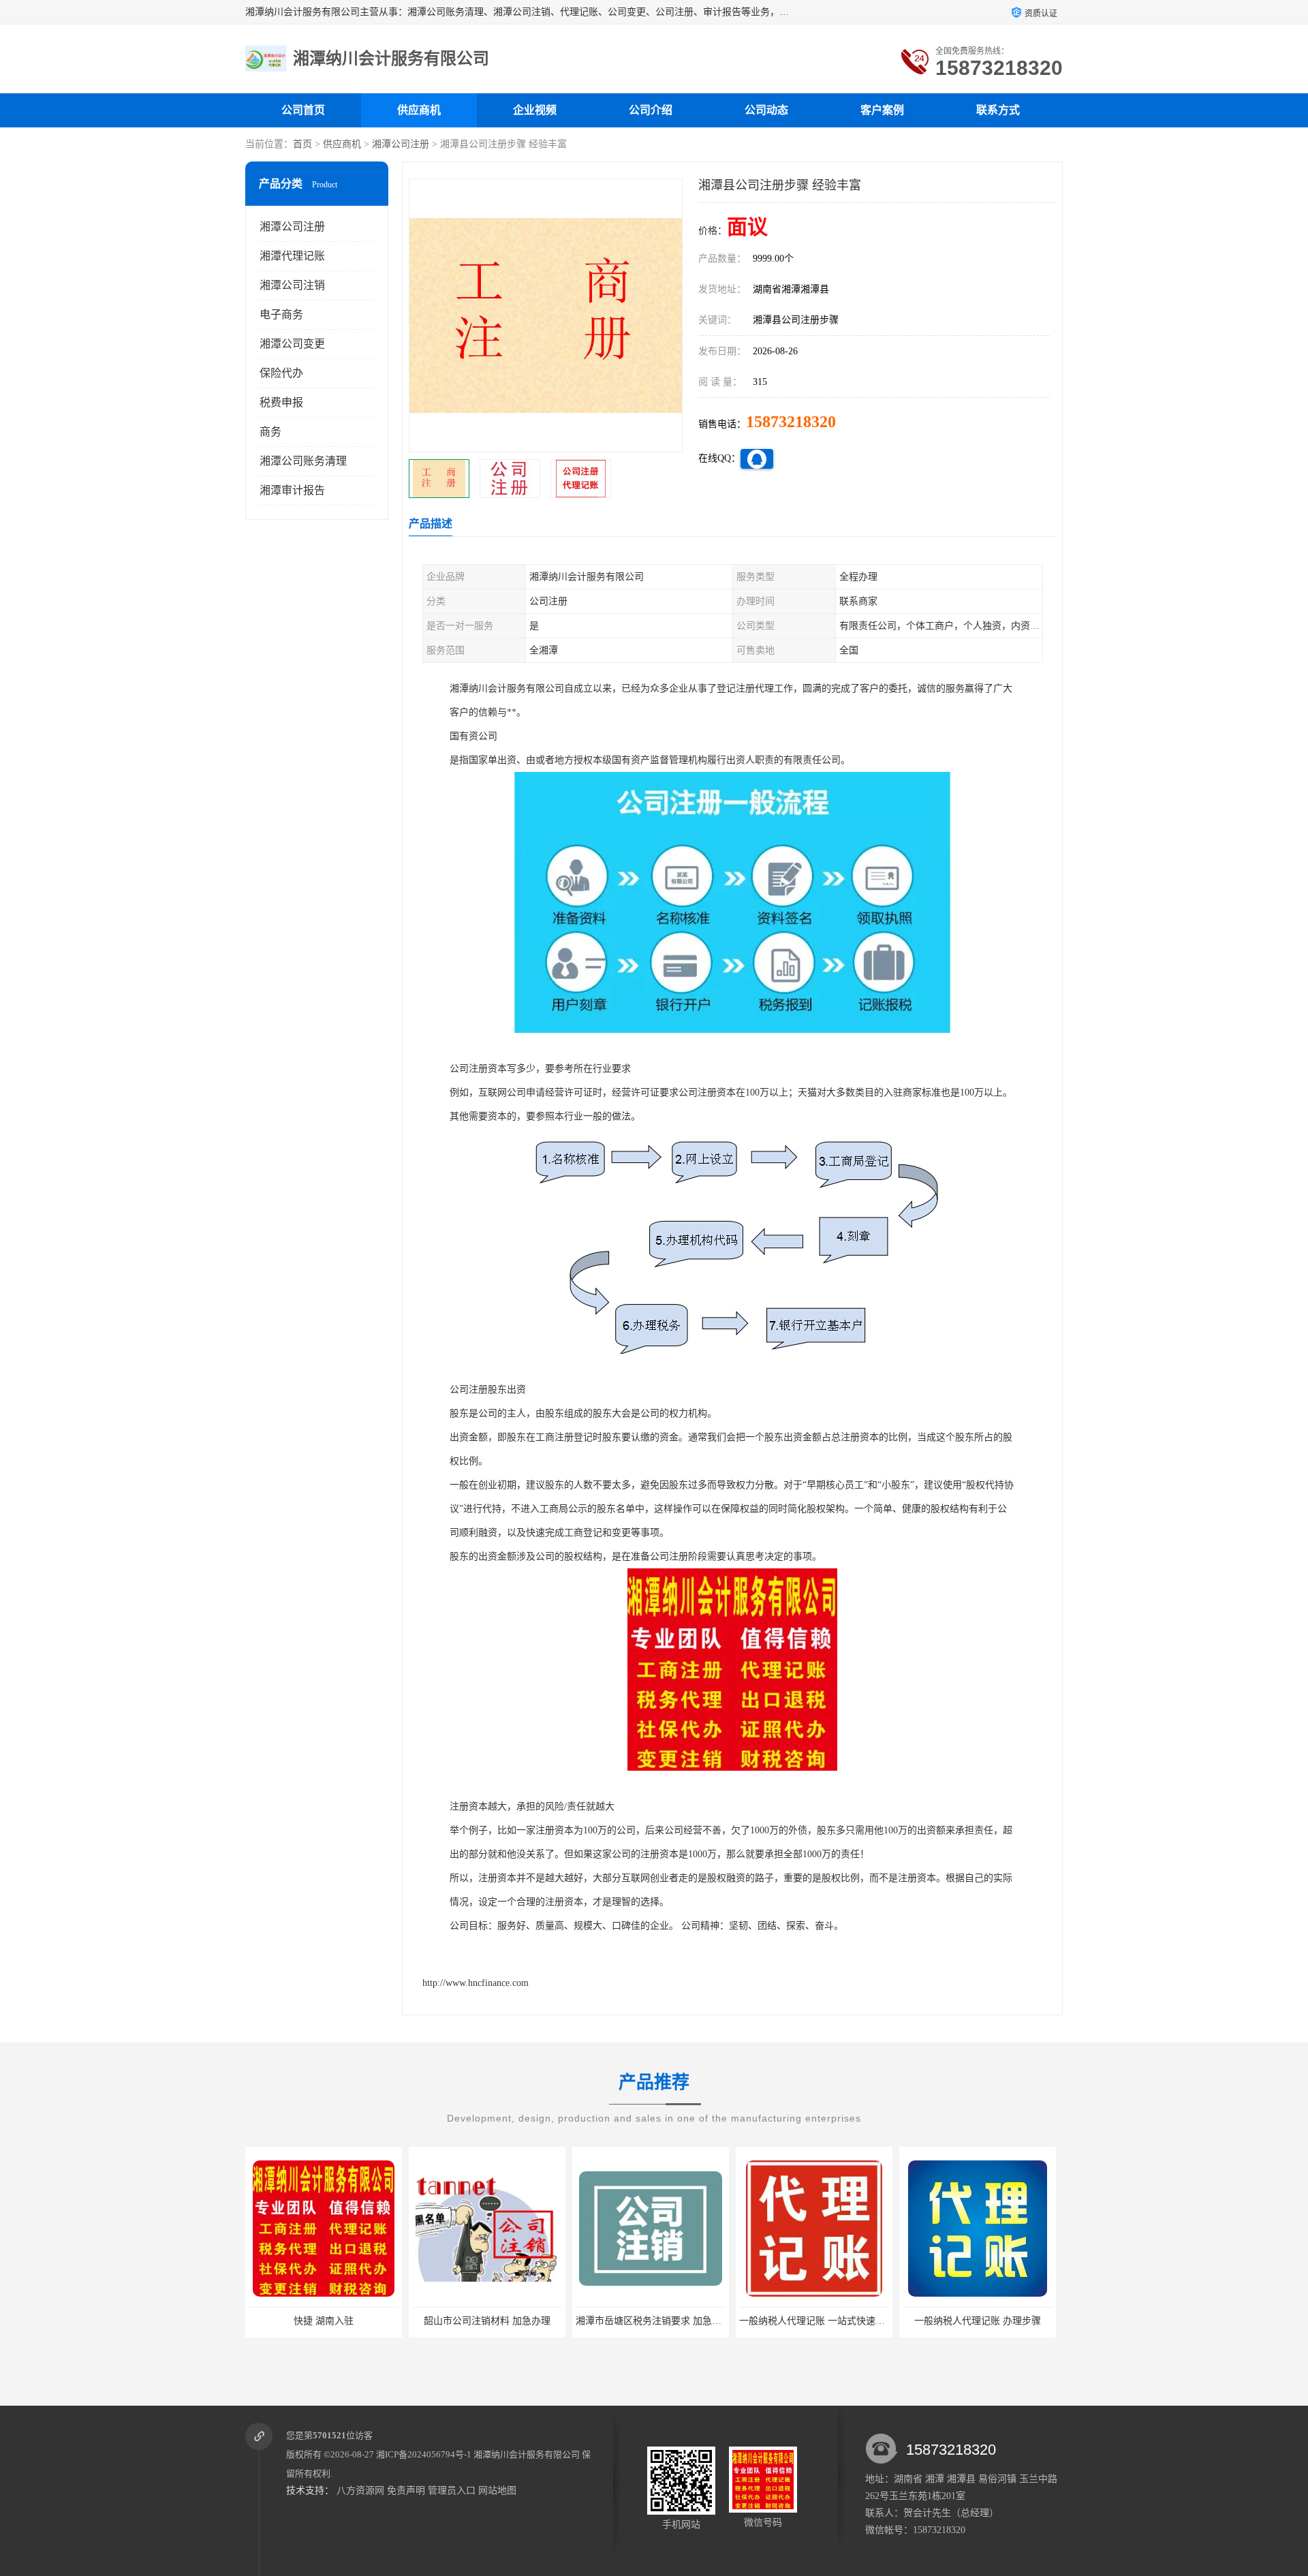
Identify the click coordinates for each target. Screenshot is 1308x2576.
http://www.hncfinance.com (476, 1983)
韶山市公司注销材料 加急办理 (324, 2321)
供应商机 (419, 110)
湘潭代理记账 (292, 256)
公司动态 (766, 110)
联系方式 (998, 110)
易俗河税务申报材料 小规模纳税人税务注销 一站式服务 (1020, 2321)
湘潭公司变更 (292, 344)
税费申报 (281, 402)
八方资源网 (360, 2490)
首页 (302, 144)
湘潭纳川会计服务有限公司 (527, 2454)
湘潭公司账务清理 (303, 461)
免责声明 (406, 2490)
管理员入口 (452, 2490)
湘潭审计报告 (292, 490)
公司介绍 (651, 110)
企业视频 (535, 110)
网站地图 (497, 2490)
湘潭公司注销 (292, 285)
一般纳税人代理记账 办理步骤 (814, 2321)
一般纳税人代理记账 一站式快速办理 (653, 2321)
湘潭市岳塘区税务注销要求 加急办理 (490, 2321)
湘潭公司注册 (401, 144)
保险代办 (281, 373)
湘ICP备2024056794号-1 (424, 2454)
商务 (270, 432)
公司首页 (303, 110)
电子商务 (281, 314)
